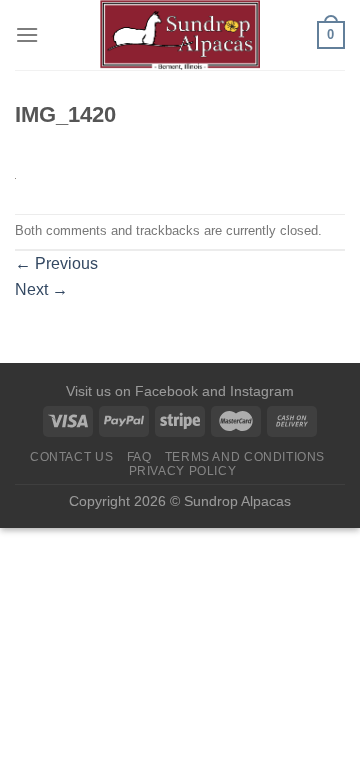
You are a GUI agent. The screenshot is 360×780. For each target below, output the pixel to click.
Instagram (262, 391)
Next (41, 289)
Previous (56, 263)
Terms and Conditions (245, 457)
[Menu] (27, 34)
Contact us (71, 457)
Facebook (166, 391)
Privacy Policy (183, 471)
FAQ (139, 457)
